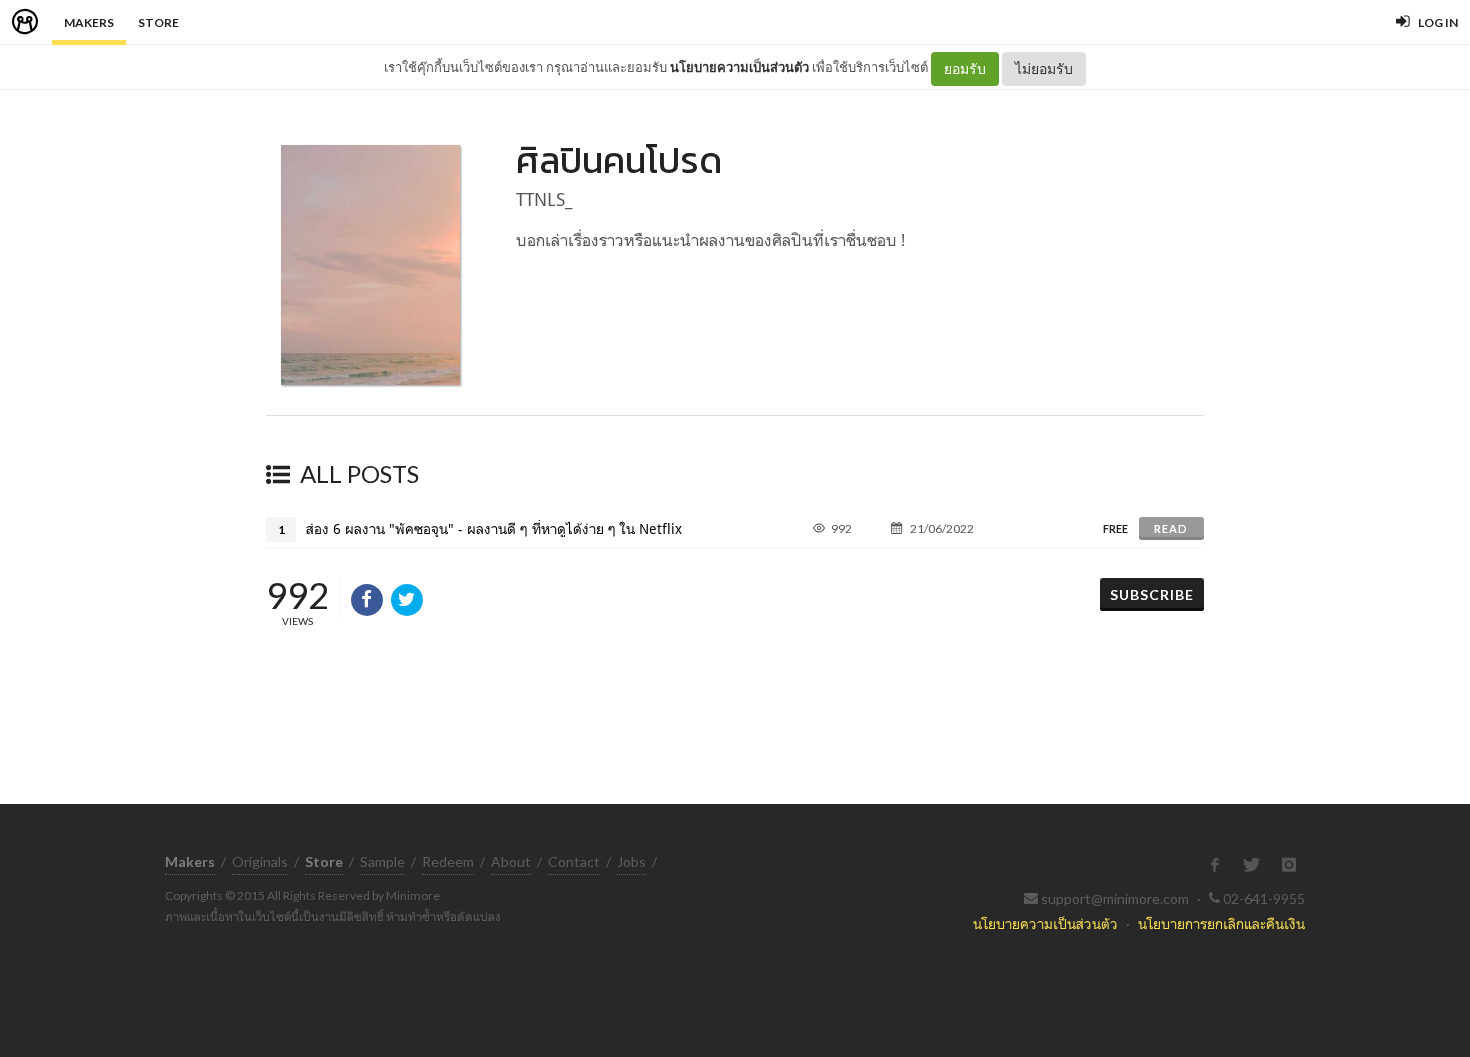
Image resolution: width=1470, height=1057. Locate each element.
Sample (382, 861)
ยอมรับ (965, 68)
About (511, 861)
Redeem (448, 861)
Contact (574, 861)
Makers (89, 22)
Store (158, 22)
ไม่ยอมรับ (1044, 68)
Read (1171, 528)
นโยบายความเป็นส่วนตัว (739, 67)
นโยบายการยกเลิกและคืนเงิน (1221, 923)
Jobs (631, 861)
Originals (260, 861)
